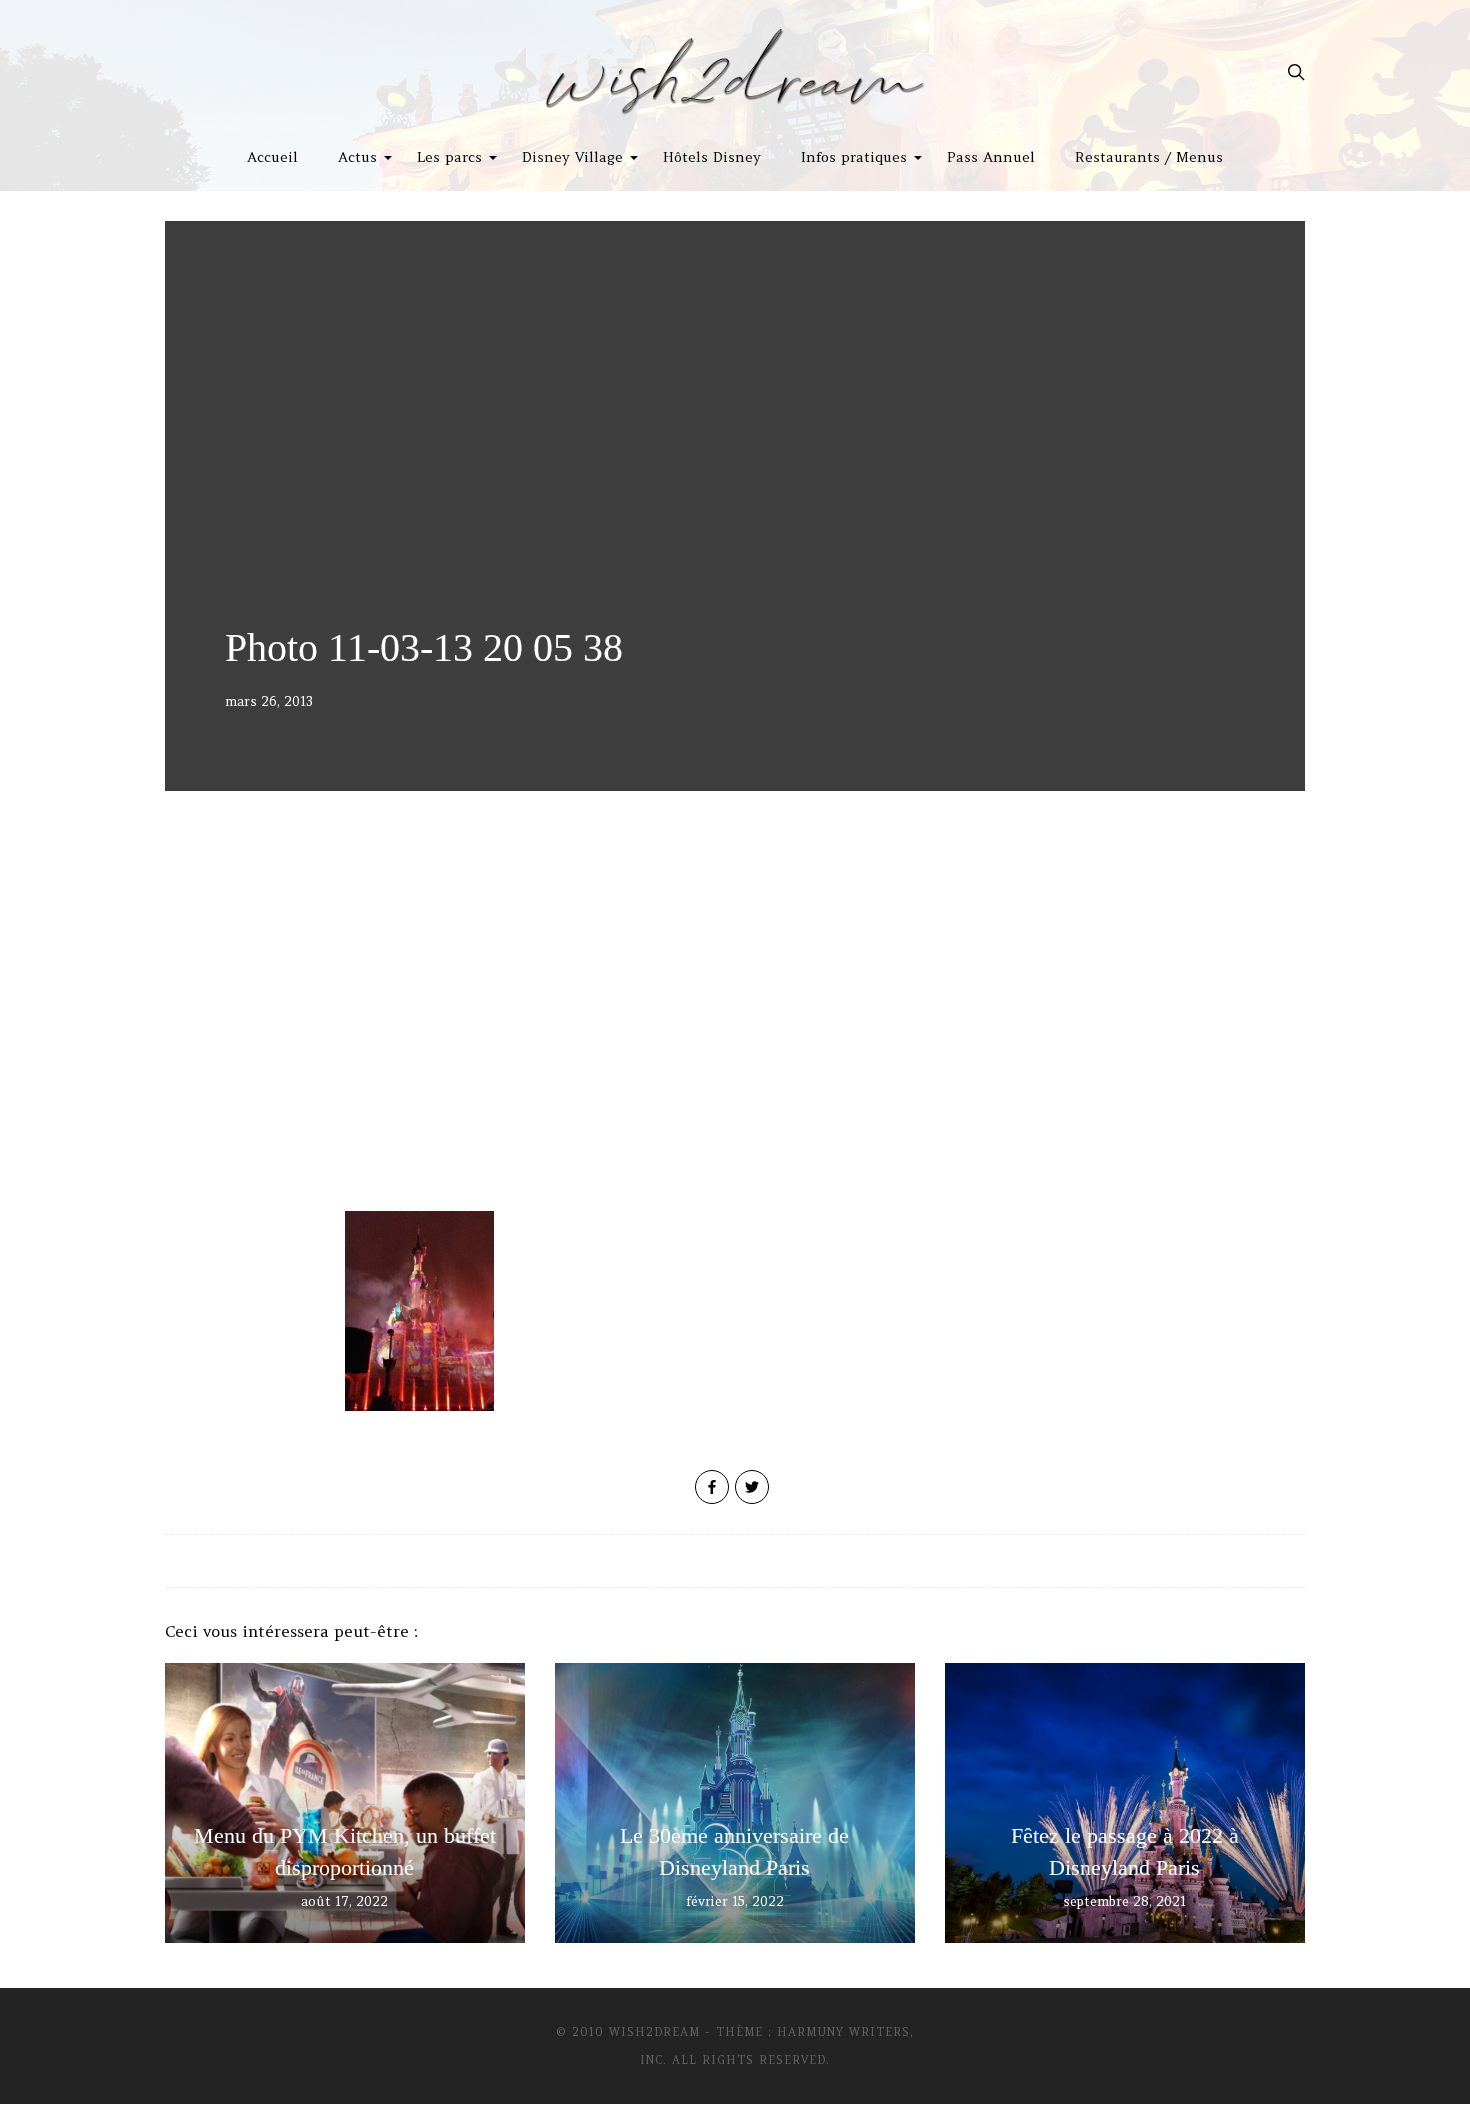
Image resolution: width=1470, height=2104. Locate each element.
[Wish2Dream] (735, 72)
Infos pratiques (854, 157)
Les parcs (449, 157)
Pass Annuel (991, 157)
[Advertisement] (735, 1041)
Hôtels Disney (712, 157)
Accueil (272, 157)
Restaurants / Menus (1149, 157)
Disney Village (572, 157)
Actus (357, 157)
